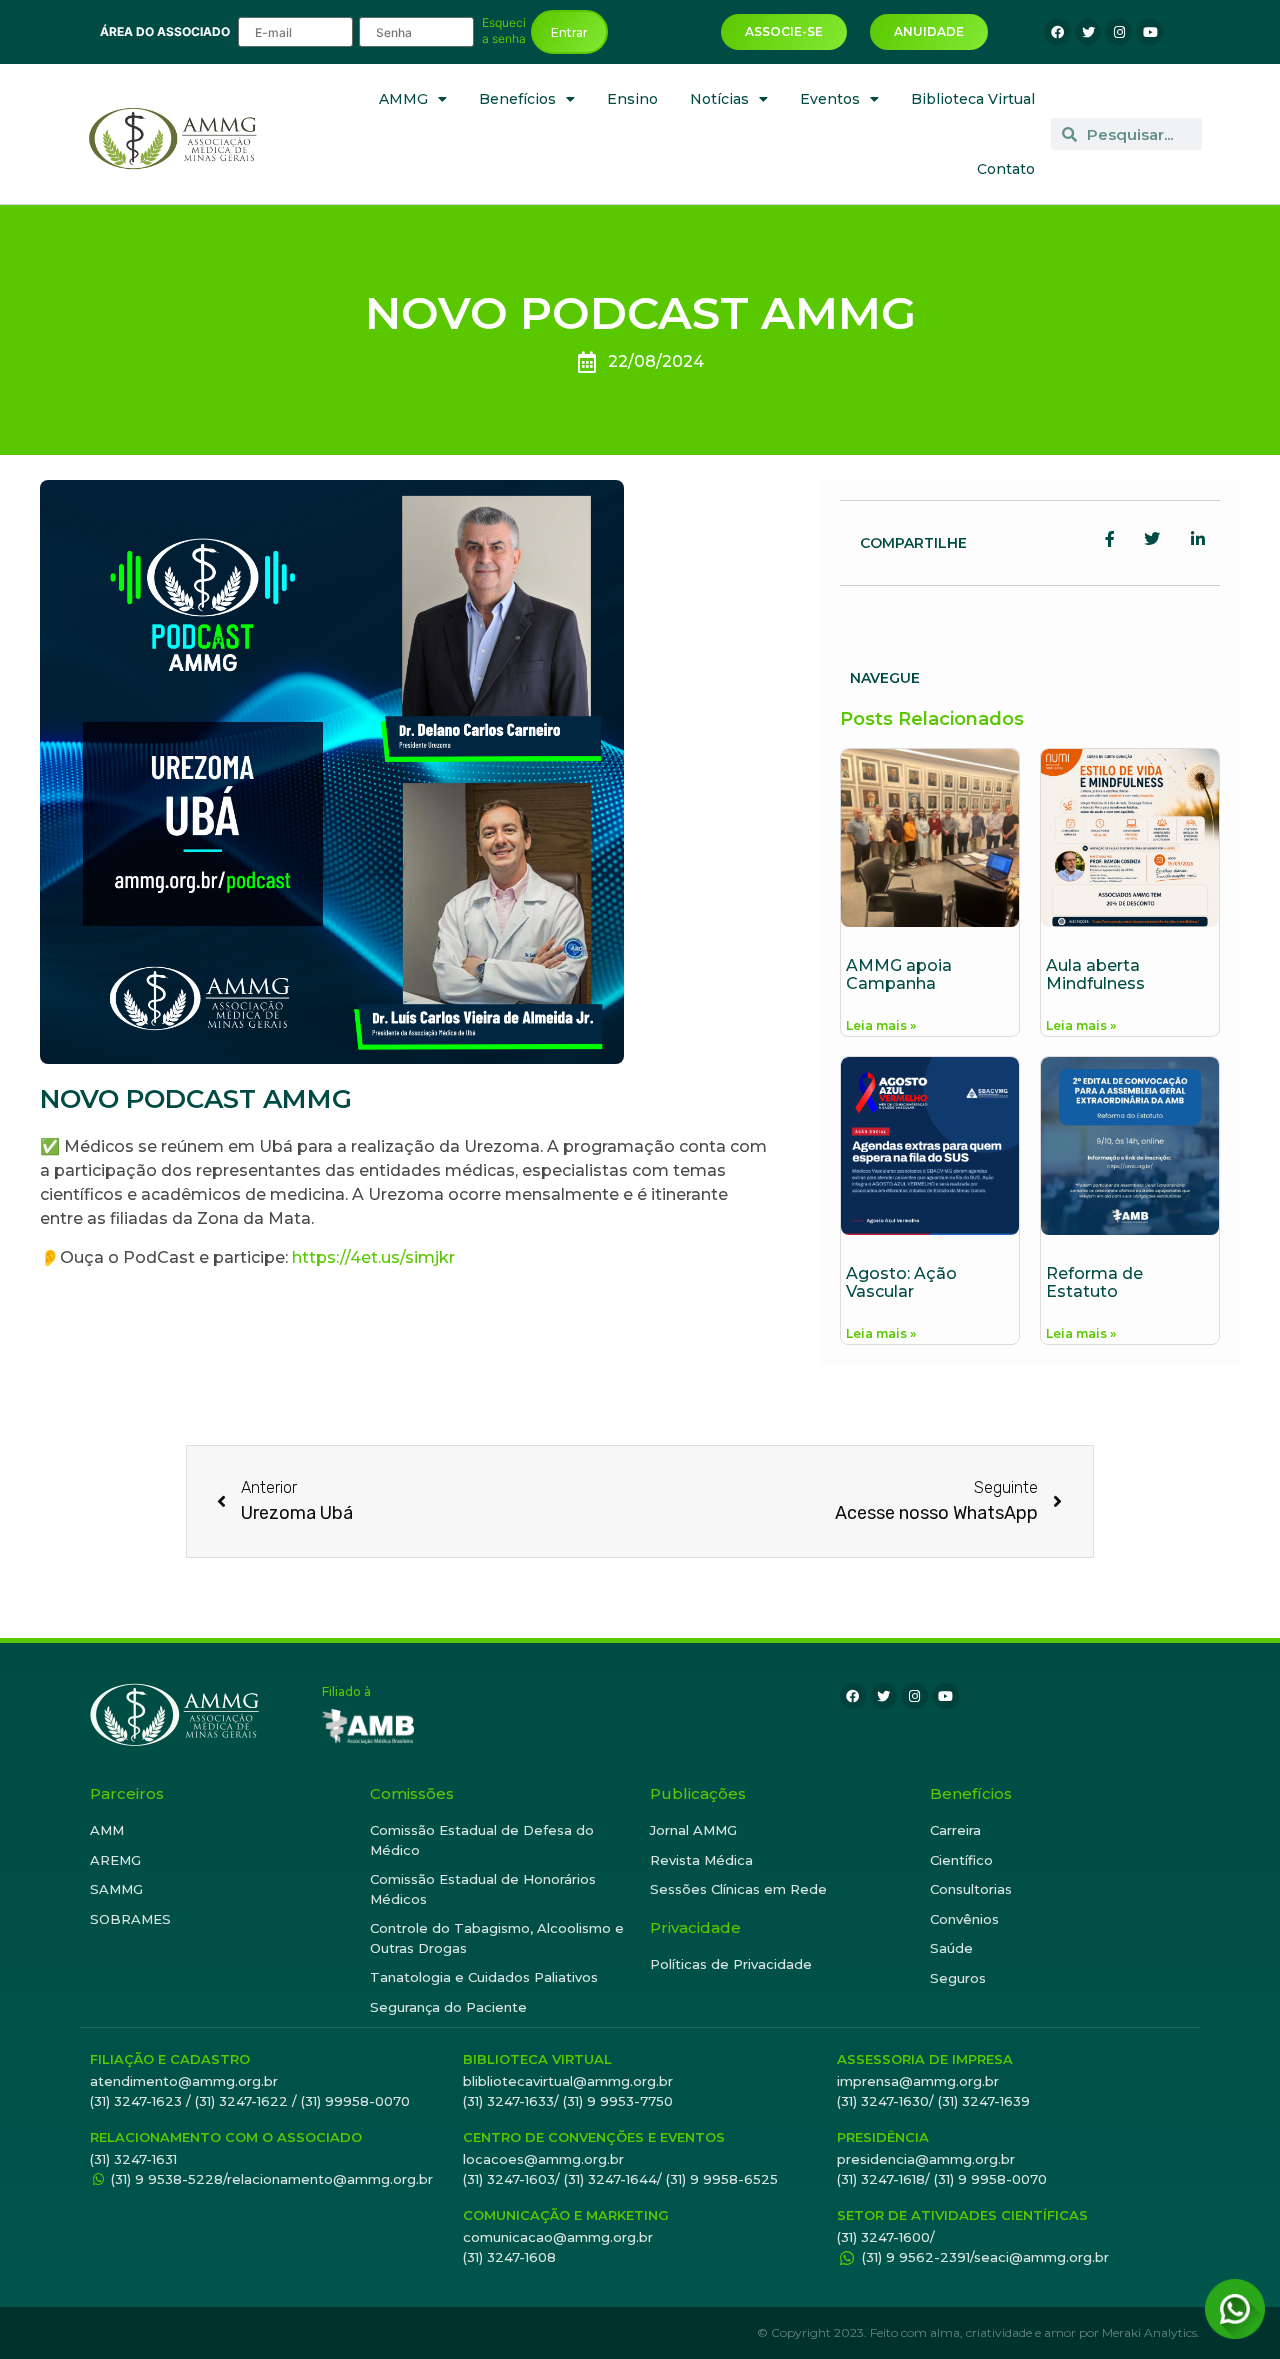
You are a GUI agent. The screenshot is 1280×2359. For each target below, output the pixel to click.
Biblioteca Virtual (973, 99)
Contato (1006, 169)
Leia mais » (881, 1025)
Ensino (632, 99)
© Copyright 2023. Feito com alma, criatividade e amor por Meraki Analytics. (978, 2332)
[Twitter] (1088, 32)
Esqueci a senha (504, 31)
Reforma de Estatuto (1094, 1282)
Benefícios (517, 99)
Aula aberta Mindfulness (1095, 974)
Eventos (830, 99)
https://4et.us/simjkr (371, 1257)
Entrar (569, 32)
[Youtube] (1150, 32)
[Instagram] (1119, 32)
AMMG (403, 99)
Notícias (719, 99)
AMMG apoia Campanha (899, 974)
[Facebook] (1057, 32)
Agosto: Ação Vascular (901, 1282)
